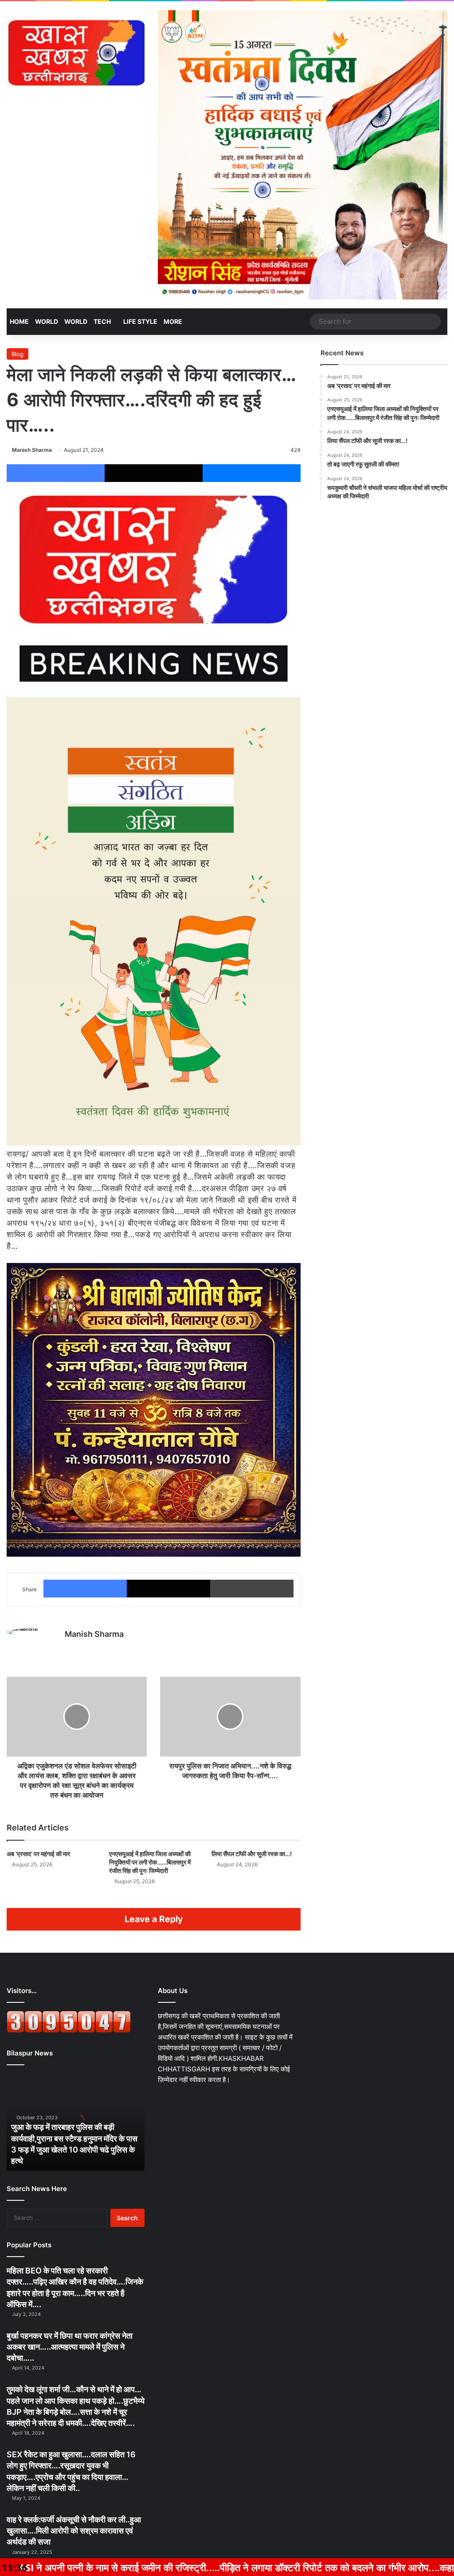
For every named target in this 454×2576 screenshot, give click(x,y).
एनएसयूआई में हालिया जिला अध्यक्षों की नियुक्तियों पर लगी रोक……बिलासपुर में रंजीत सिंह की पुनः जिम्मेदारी (150, 1862)
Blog (18, 354)
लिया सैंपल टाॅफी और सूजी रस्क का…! (252, 1854)
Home (19, 321)
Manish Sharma (32, 450)
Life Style (140, 321)
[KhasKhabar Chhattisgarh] (76, 53)
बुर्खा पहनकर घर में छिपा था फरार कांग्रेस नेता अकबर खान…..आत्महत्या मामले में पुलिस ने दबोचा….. (70, 2347)
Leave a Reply (154, 1919)
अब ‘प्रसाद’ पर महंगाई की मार (38, 1854)
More (173, 321)
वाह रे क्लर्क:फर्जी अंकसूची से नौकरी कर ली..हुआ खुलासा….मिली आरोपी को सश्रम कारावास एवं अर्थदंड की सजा (74, 2531)
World (47, 321)
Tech (102, 321)
